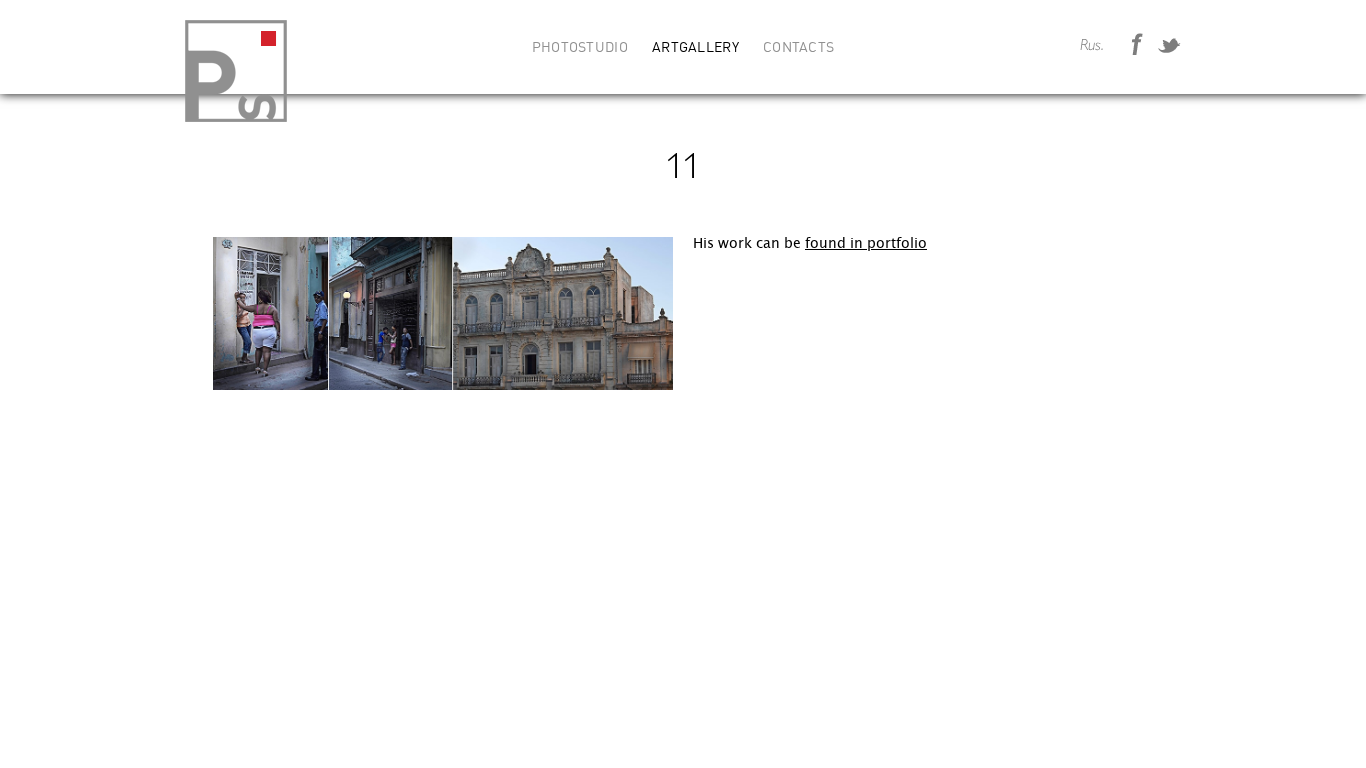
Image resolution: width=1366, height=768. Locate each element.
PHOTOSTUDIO (580, 48)
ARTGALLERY (695, 48)
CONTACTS (798, 48)
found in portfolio (866, 243)
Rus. (1092, 46)
